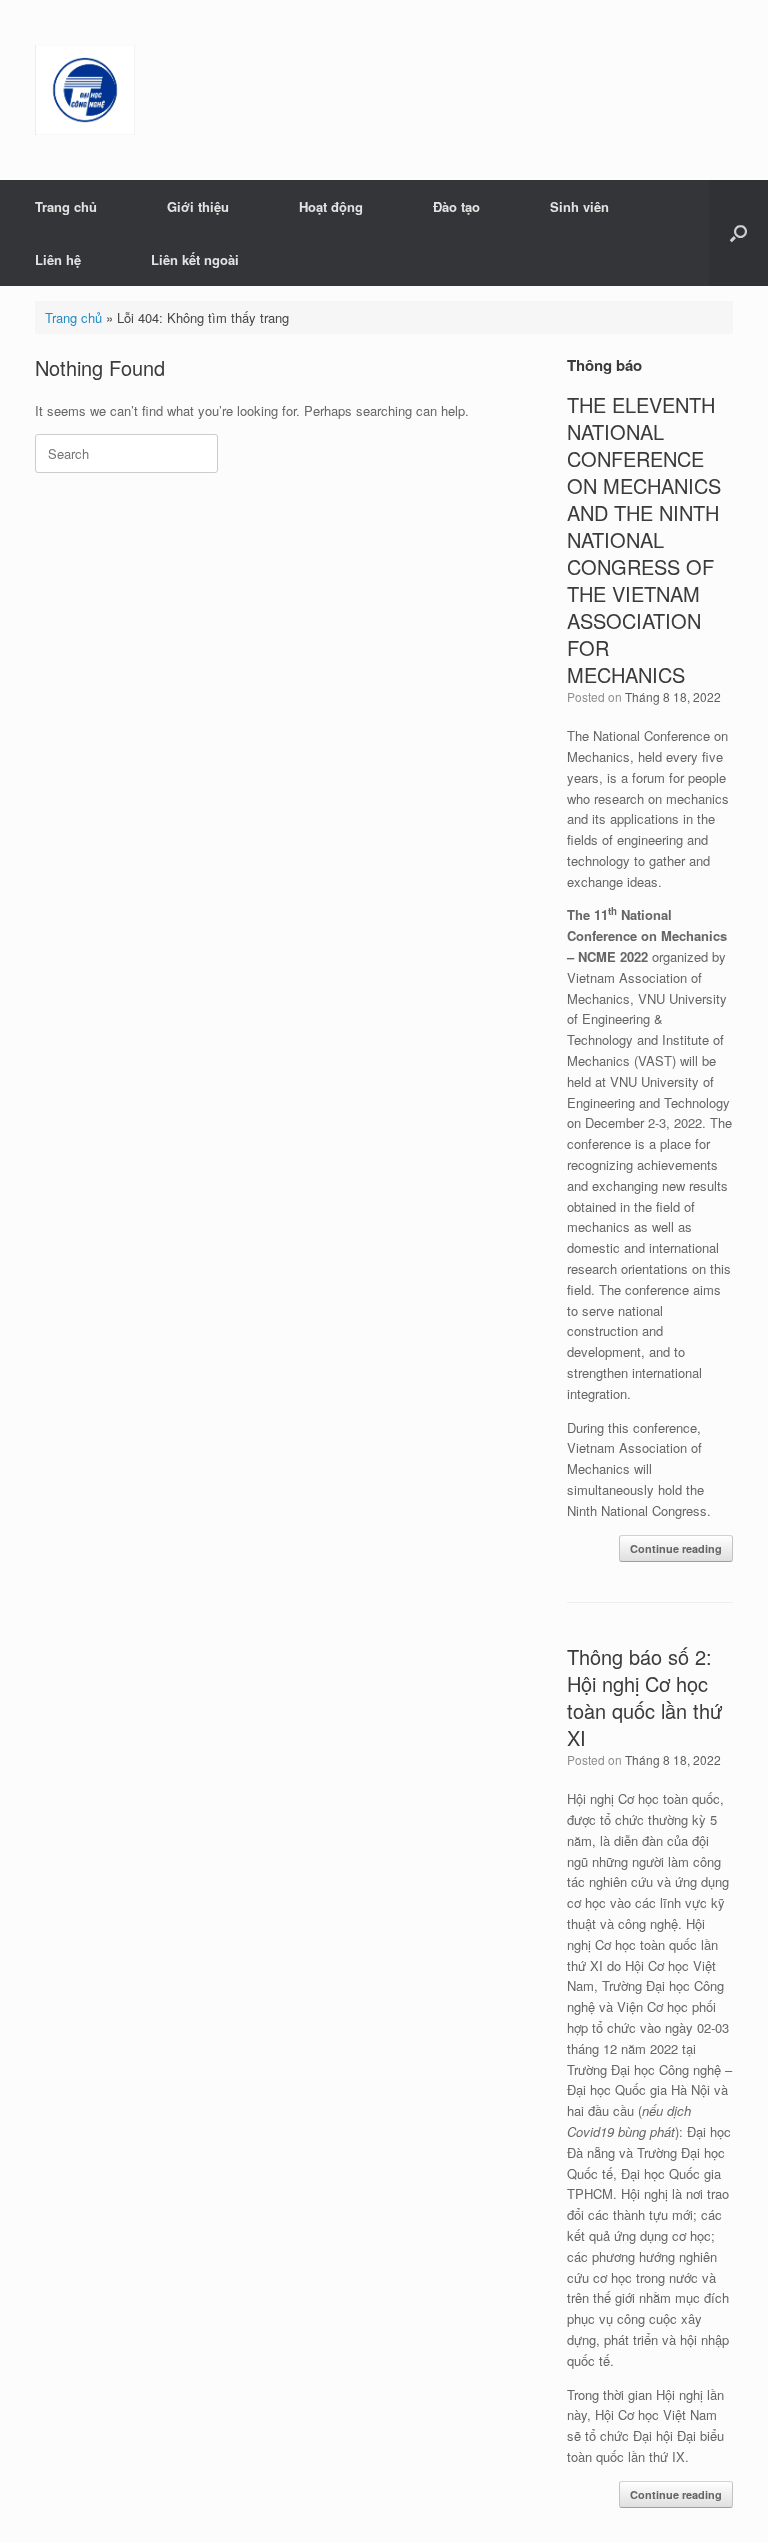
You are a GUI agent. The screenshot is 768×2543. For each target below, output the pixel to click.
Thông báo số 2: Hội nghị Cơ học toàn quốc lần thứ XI (644, 1697)
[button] (738, 233)
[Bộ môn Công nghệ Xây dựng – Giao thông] (85, 90)
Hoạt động (331, 206)
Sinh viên (579, 206)
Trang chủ (66, 206)
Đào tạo (456, 206)
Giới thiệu (198, 206)
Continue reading (676, 1548)
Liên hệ (58, 259)
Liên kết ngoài (195, 259)
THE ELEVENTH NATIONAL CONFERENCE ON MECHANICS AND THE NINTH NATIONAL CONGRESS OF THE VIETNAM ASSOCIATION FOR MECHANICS (644, 539)
